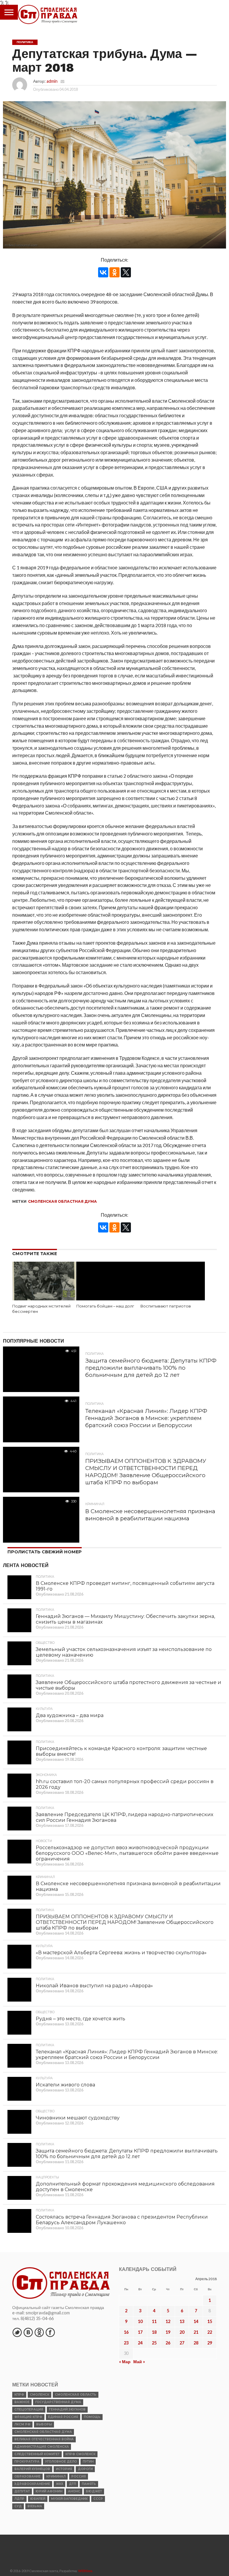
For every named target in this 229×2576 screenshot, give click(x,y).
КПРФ (19, 2395)
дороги (85, 2469)
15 (210, 2321)
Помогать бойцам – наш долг (105, 1306)
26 (168, 2343)
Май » (139, 2362)
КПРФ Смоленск (80, 2454)
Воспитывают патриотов (166, 1306)
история (64, 2469)
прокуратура (27, 2462)
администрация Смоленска (42, 2447)
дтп (72, 2484)
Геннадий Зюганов (67, 2409)
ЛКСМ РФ (22, 2424)
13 (182, 2321)
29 (210, 2343)
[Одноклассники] (114, 272)
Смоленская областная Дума (62, 1201)
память (89, 2484)
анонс (74, 2491)
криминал (56, 2476)
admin (52, 81)
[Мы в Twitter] (17, 2332)
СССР (98, 2499)
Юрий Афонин (49, 2491)
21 (196, 2332)
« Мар (125, 2362)
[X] (126, 272)
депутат (22, 2491)
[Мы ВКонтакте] (28, 2332)
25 (154, 2343)
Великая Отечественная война (44, 2439)
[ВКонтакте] (103, 272)
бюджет (94, 2491)
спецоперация (29, 2409)
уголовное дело (61, 2462)
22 (210, 2332)
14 (196, 2321)
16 (126, 2332)
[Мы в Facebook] (50, 2332)
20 (182, 2332)
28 (196, 2343)
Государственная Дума (58, 2402)
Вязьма (35, 2506)
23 (126, 2343)
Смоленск (40, 2395)
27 (182, 2343)
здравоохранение (32, 2484)
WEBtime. (86, 2571)
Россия (79, 2476)
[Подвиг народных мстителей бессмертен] (44, 1298)
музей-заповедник (69, 2499)
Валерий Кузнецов (32, 2469)
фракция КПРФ (28, 2417)
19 (168, 2332)
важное (22, 2402)
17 (140, 2332)
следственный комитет (37, 2454)
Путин (88, 2462)
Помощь (92, 2417)
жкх (59, 2484)
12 (168, 2321)
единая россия (63, 2417)
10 (140, 2321)
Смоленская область (76, 2395)
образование (27, 2476)
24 (140, 2343)
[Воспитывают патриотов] (172, 1298)
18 (154, 2332)
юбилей (38, 2499)
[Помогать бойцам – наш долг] (108, 1298)
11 (154, 2321)
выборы (44, 2424)
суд (18, 2506)
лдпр (19, 2499)
